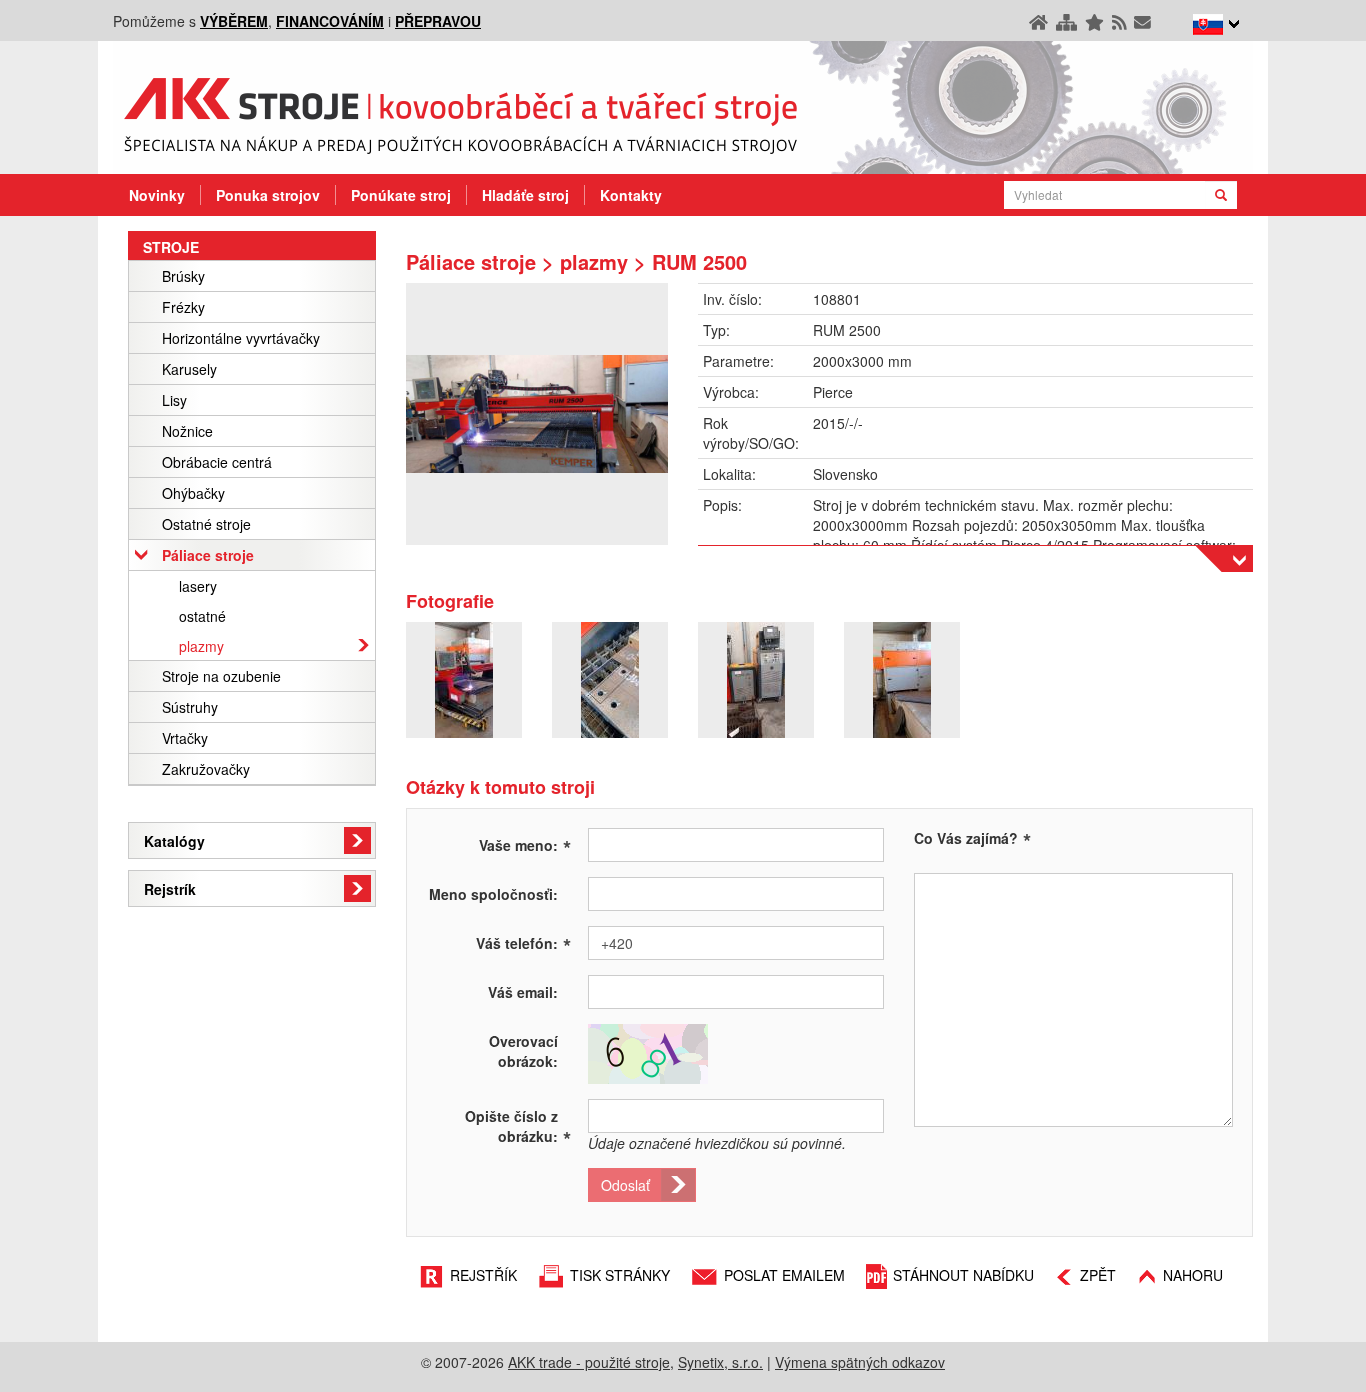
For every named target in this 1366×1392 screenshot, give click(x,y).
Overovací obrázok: (523, 1051)
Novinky (157, 195)
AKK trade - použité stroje (589, 1362)
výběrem (234, 21)
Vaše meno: (525, 844)
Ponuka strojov (268, 195)
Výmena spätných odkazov (860, 1362)
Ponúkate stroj (401, 195)
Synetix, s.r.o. (720, 1362)
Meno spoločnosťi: (493, 894)
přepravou (438, 21)
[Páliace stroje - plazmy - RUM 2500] (537, 414)
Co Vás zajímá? (966, 838)
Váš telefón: (523, 942)
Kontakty (631, 195)
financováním (330, 21)
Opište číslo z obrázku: (518, 1126)
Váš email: (523, 992)
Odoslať (625, 1185)
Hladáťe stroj (525, 195)
